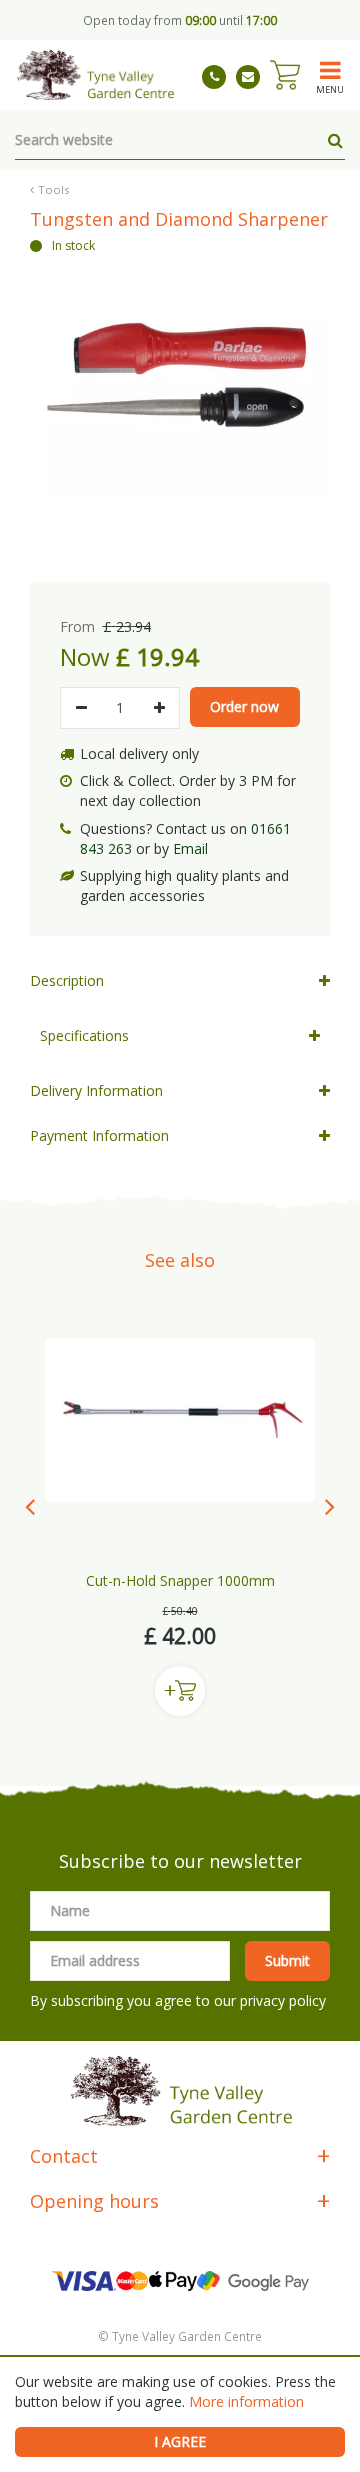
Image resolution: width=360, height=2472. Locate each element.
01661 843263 (214, 77)
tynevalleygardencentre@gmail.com (248, 77)
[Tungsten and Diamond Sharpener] (180, 402)
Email (190, 848)
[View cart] (285, 75)
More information (246, 2401)
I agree (180, 2441)
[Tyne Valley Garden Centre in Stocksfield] (94, 75)
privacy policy (283, 2000)
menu (330, 89)
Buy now (180, 1691)
